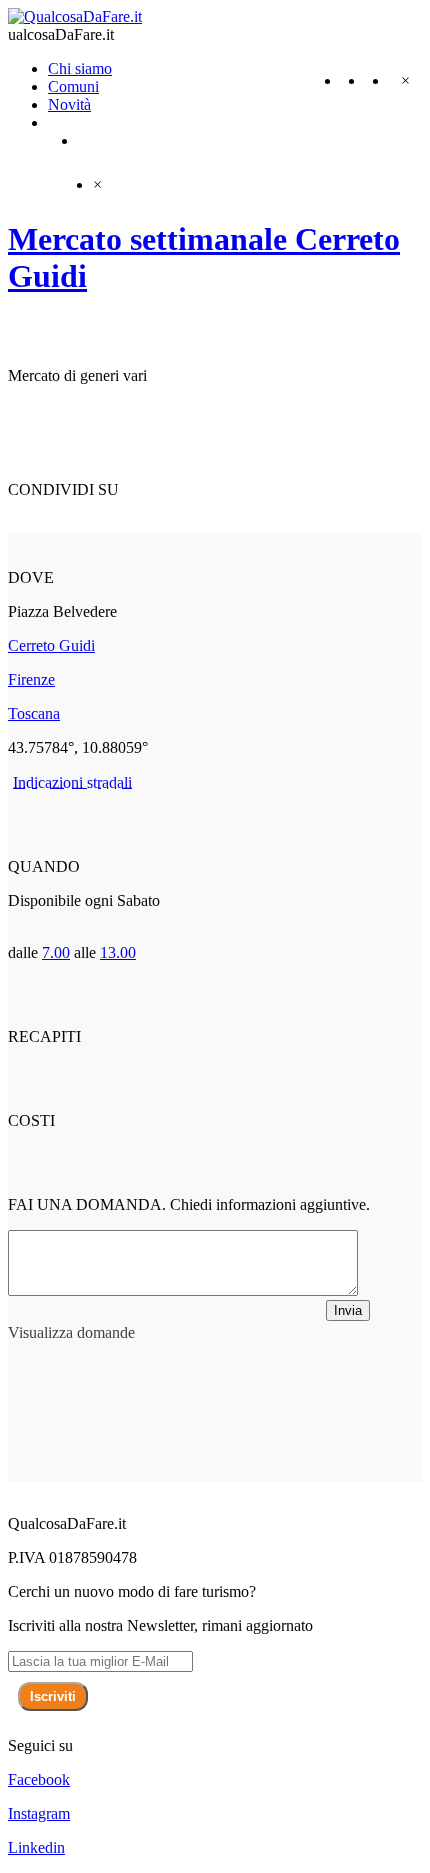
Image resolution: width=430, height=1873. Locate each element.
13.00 (118, 952)
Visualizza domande (71, 1332)
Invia (348, 1310)
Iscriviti (53, 1696)
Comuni (73, 86)
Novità (69, 104)
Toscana (34, 713)
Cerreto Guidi (51, 645)
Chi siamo (80, 68)
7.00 (56, 952)
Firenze (31, 679)
